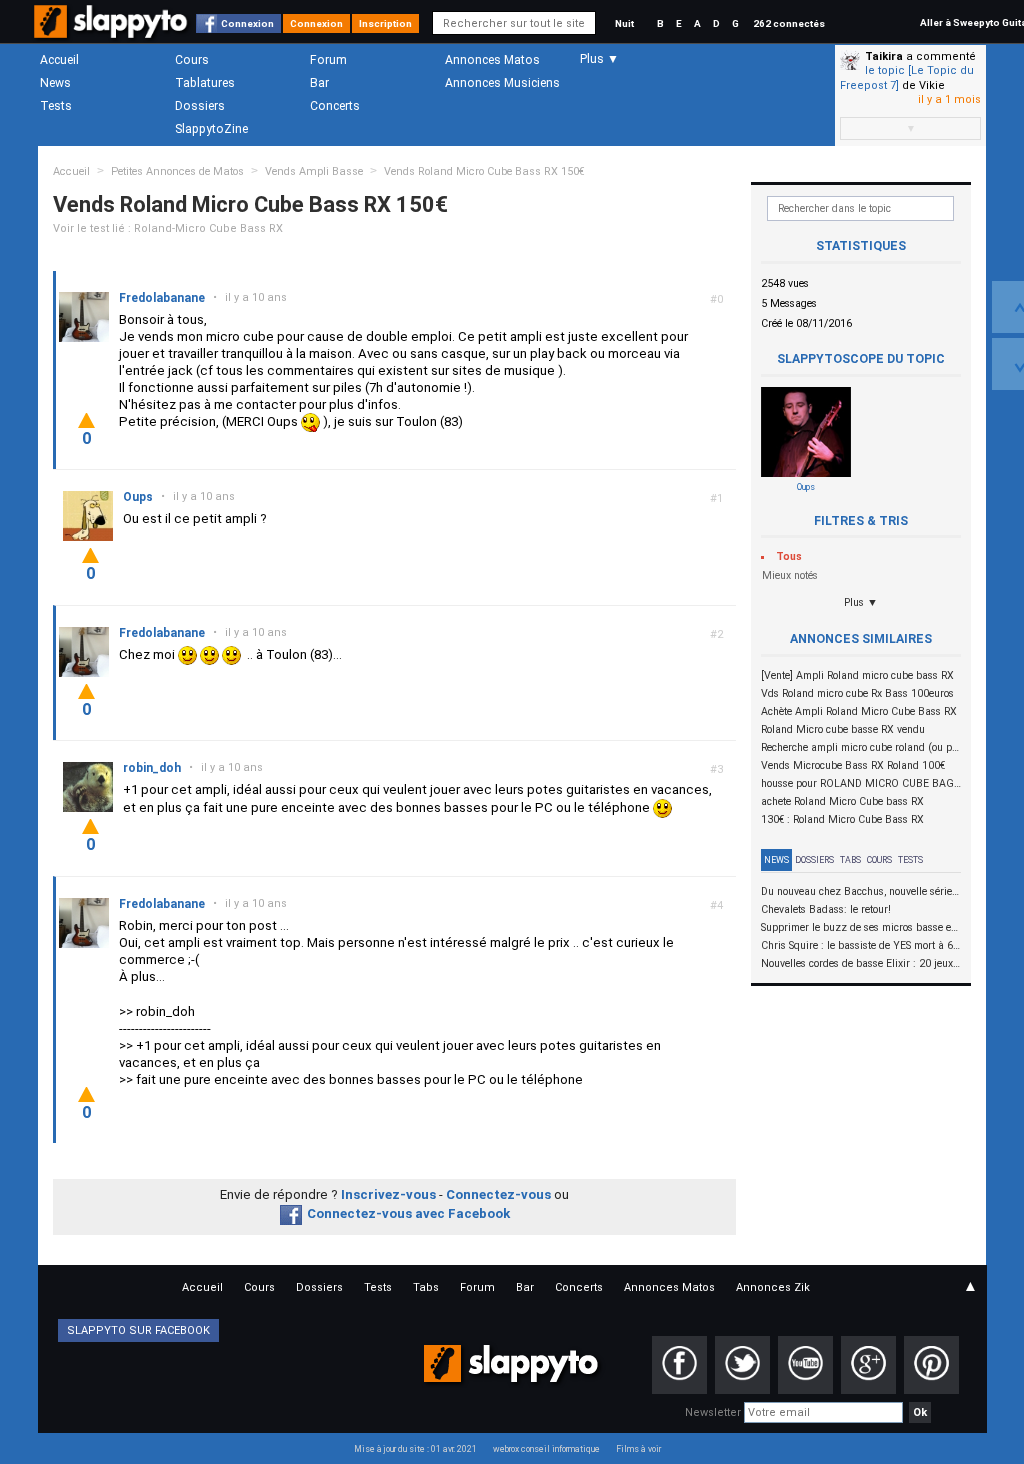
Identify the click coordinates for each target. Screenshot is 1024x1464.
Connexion (247, 23)
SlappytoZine (211, 129)
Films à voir (638, 1449)
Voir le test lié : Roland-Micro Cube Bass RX (168, 228)
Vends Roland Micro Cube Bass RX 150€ (484, 171)
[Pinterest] (931, 1365)
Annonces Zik (773, 1287)
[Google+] (868, 1365)
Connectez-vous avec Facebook (408, 1213)
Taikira (884, 56)
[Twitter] (742, 1365)
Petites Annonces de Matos (177, 171)
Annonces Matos (492, 60)
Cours (192, 60)
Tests (56, 106)
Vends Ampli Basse (314, 171)
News (55, 83)
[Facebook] (679, 1365)
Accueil (59, 60)
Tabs (850, 860)
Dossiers (200, 106)
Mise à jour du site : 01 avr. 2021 (415, 1449)
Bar (319, 83)
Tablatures (205, 83)
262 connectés (789, 23)
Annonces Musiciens (502, 83)
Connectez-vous (498, 1194)
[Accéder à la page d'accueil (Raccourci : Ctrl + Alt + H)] (112, 31)
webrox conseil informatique (546, 1449)
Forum (328, 60)
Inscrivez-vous (388, 1194)
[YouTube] (805, 1365)
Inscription (385, 23)
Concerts (335, 106)
